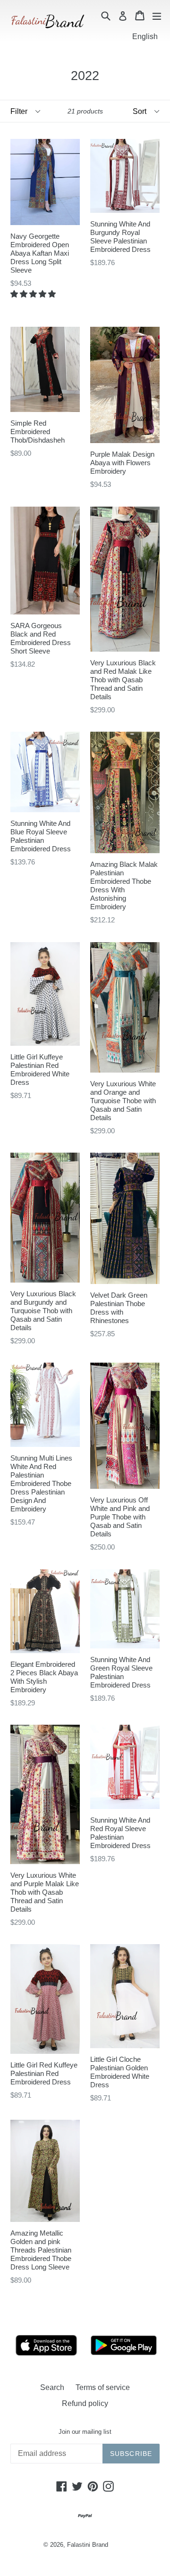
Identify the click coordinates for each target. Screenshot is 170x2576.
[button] (34, 294)
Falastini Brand (88, 2545)
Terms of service (103, 2387)
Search (52, 2387)
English (145, 36)
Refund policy (85, 2403)
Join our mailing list (85, 2432)
